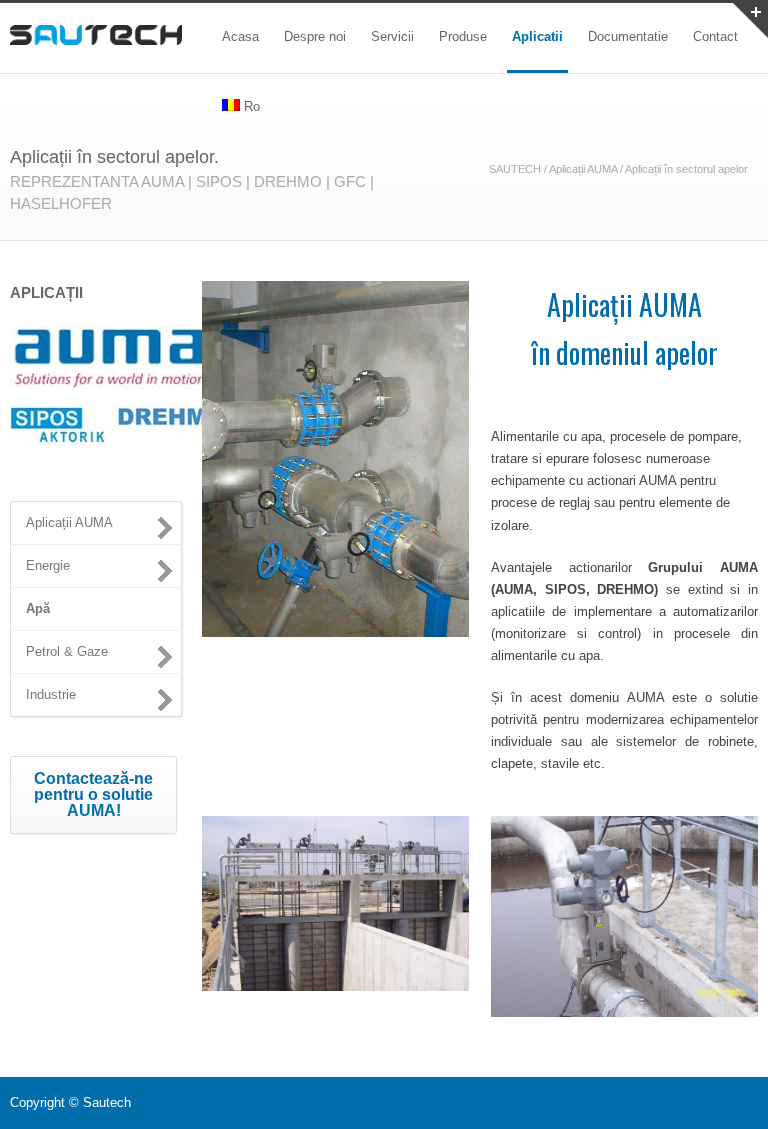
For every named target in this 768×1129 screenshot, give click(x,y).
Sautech (107, 1102)
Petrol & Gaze (67, 651)
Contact (715, 36)
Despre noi (315, 36)
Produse (463, 36)
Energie (48, 565)
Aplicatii (537, 36)
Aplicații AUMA (583, 169)
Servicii (392, 36)
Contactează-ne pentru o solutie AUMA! (93, 794)
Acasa (240, 36)
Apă (38, 608)
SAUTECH (515, 169)
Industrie (51, 694)
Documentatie (628, 36)
